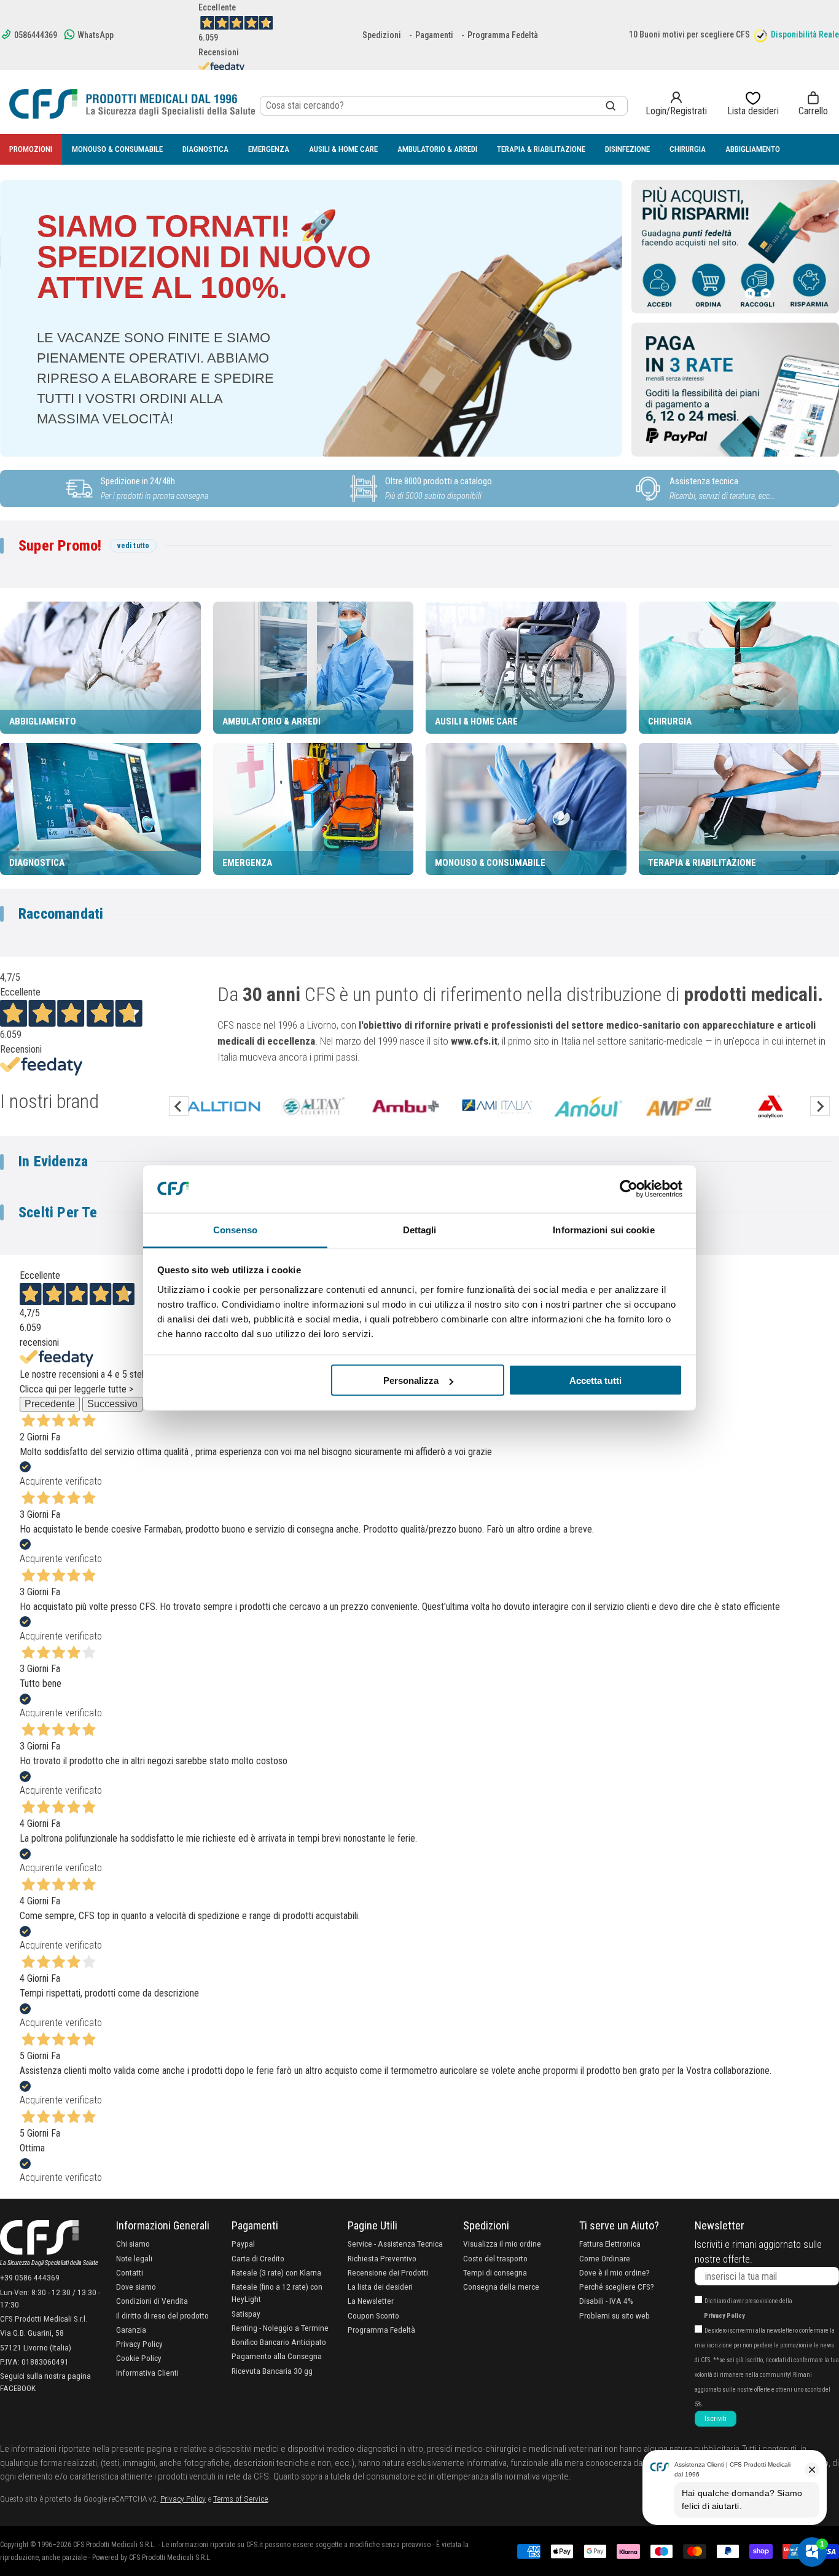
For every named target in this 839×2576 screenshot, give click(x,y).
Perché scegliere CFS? (617, 2287)
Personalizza (411, 1380)
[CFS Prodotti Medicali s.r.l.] (132, 104)
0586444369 (35, 35)
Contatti (130, 2272)
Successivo (112, 1404)
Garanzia (131, 2330)
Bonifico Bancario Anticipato (279, 2342)
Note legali (134, 2258)
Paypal (243, 2244)
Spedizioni (382, 35)
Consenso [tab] (235, 1229)
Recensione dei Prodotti (388, 2272)
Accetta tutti (595, 1380)
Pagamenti (434, 35)
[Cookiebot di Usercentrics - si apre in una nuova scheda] (629, 1189)
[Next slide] (820, 1106)
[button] (813, 104)
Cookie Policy (139, 2358)
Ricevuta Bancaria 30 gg (272, 2371)
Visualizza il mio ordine (502, 2244)
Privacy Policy (139, 2344)
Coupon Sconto (373, 2315)
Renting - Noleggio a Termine (280, 2328)
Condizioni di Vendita (152, 2301)
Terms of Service (240, 2499)
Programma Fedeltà (503, 35)
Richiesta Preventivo (382, 2258)
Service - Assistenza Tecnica (395, 2244)
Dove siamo (136, 2287)
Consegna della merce (501, 2287)
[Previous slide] (179, 1106)
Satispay (246, 2314)
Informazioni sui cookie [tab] (603, 1229)
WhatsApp (95, 35)
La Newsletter (371, 2301)
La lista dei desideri (380, 2287)
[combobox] (444, 106)
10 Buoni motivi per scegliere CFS (689, 34)
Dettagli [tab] (420, 1229)
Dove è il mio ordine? (615, 2272)
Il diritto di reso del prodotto (162, 2315)
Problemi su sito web (615, 2315)
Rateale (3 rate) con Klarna (276, 2272)
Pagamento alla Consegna (277, 2356)
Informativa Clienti (147, 2373)
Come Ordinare (605, 2258)
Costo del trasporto (495, 2258)
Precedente (50, 1404)
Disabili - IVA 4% (606, 2301)
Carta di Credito (258, 2258)
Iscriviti (716, 2419)
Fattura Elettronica (610, 2244)
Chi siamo (133, 2244)
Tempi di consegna (495, 2272)
